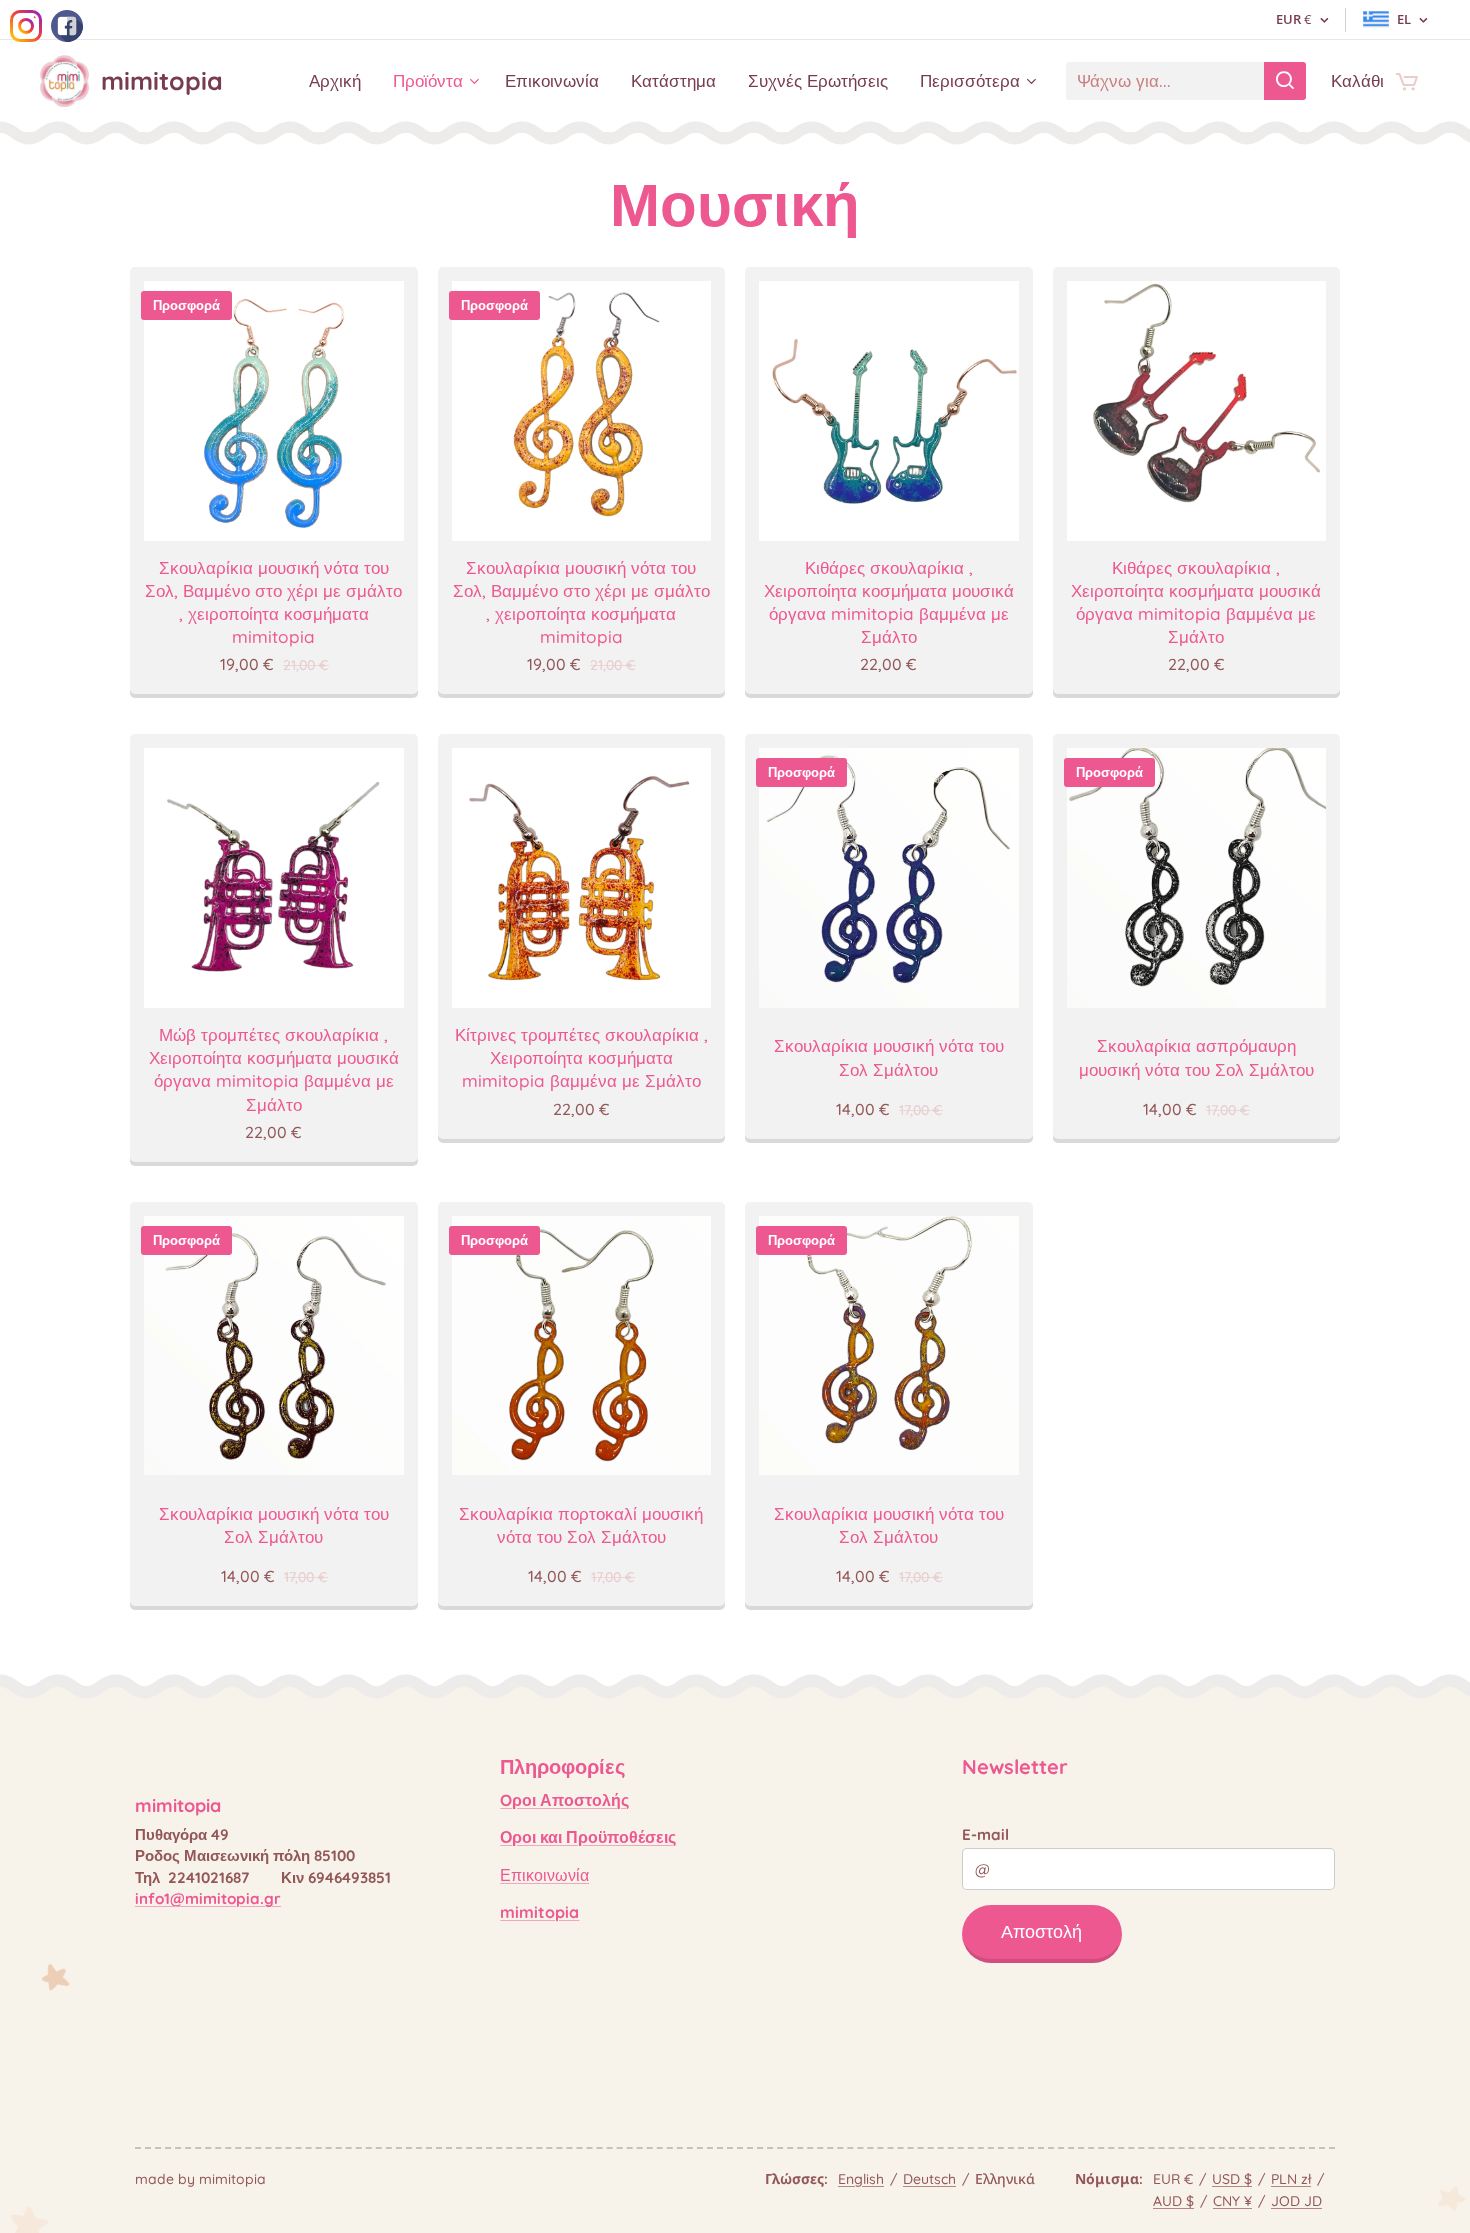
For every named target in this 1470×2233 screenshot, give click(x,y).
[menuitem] (340, 81)
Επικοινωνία (544, 1875)
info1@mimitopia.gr (208, 1898)
